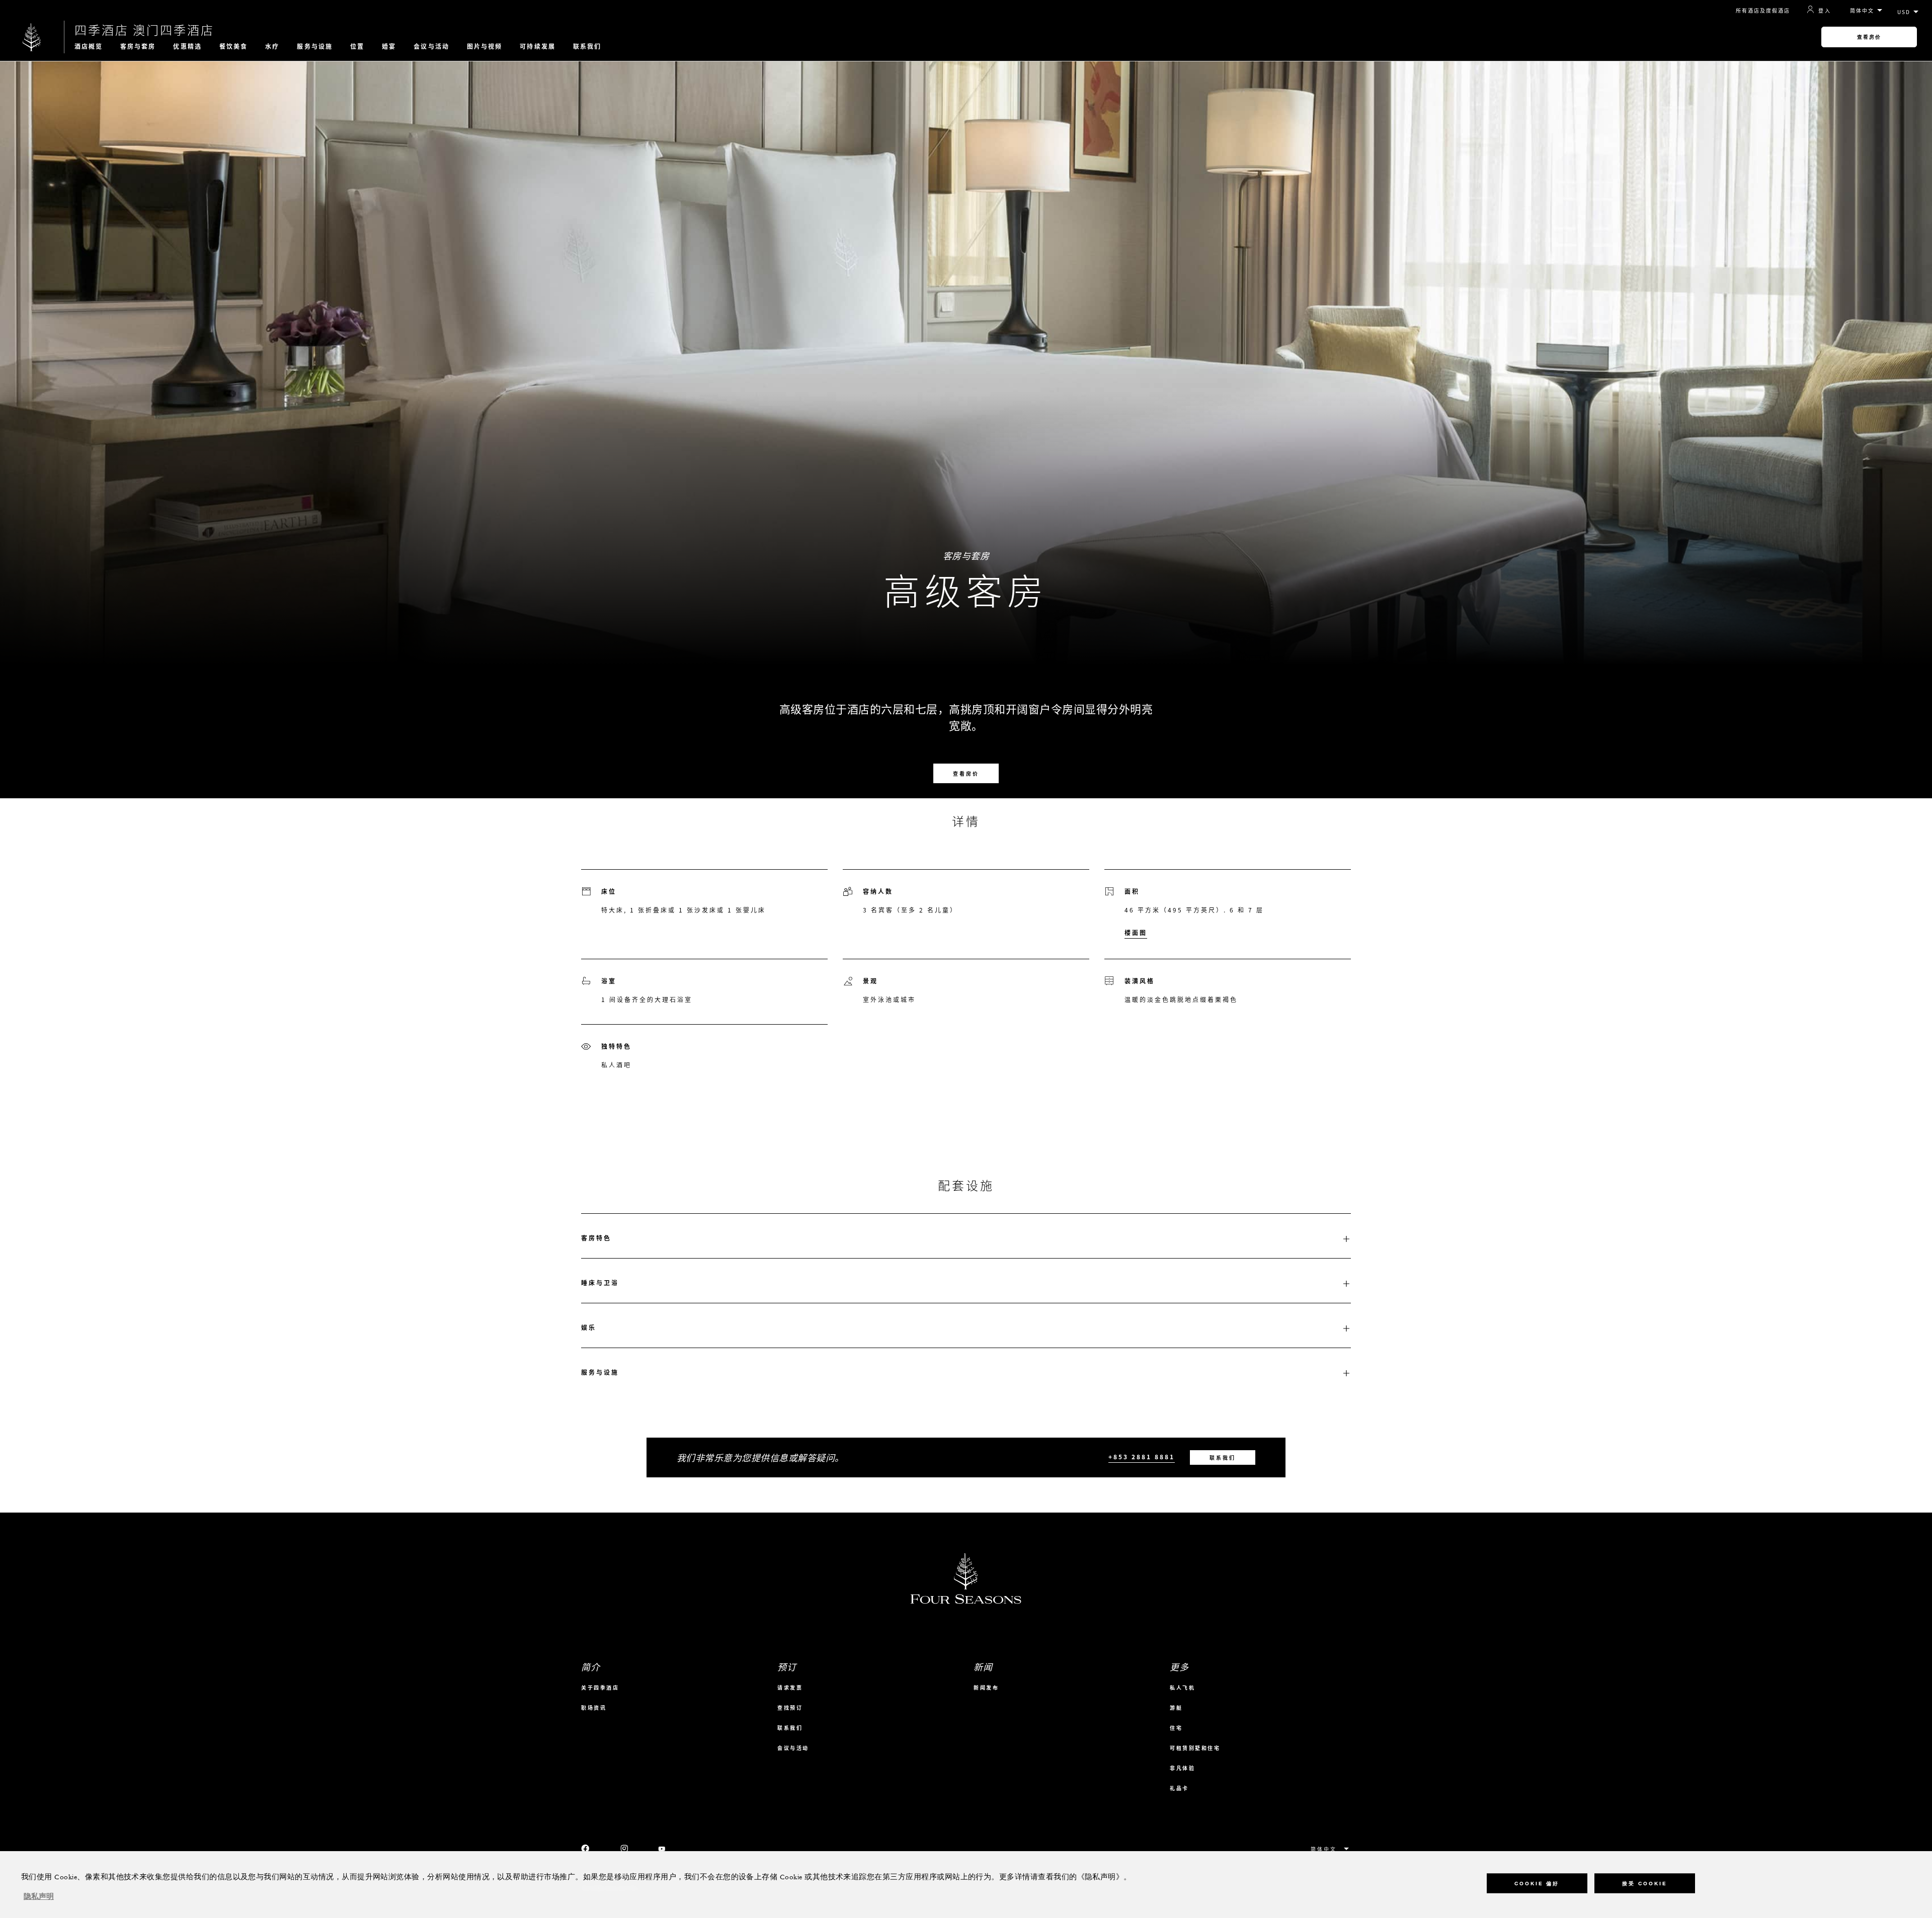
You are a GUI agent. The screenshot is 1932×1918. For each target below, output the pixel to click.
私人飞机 (1182, 1687)
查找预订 (790, 1707)
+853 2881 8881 (1142, 1457)
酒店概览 (89, 46)
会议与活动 (431, 46)
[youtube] (662, 1849)
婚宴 (389, 46)
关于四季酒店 (600, 1687)
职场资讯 (594, 1707)
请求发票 (790, 1687)
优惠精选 (187, 46)
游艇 (1176, 1707)
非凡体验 (1182, 1768)
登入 (1825, 10)
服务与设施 (315, 46)
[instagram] (624, 1849)
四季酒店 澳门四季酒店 (144, 30)
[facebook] (586, 1849)
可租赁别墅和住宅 (1195, 1748)
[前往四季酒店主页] (32, 37)
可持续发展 (538, 46)
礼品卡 (1179, 1788)
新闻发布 (986, 1687)
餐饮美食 (233, 46)
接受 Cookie (1644, 1884)
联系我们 (587, 46)
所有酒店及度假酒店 (1763, 10)
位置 (357, 46)
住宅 (1176, 1728)
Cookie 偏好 (1537, 1884)
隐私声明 (39, 1897)
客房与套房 (138, 46)
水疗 (272, 46)
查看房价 (1869, 37)
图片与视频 (485, 46)
